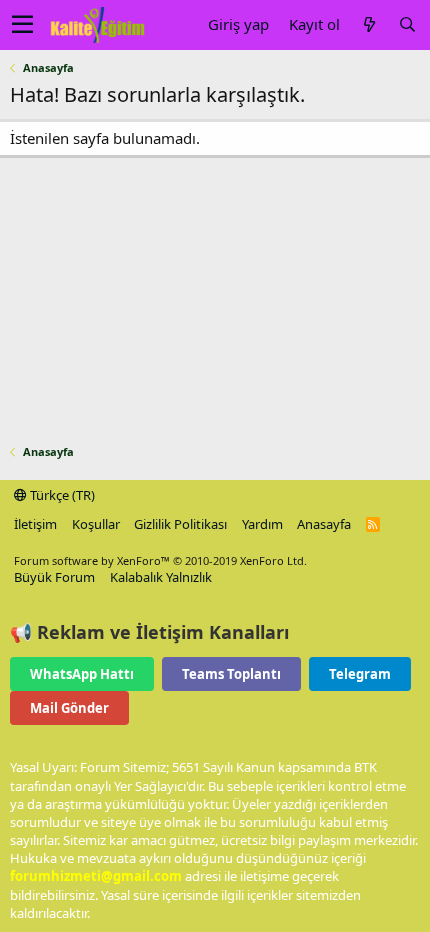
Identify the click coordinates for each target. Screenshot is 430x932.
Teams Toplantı (231, 674)
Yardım (262, 524)
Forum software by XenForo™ (160, 560)
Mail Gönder (69, 708)
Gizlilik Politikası (180, 524)
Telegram (360, 674)
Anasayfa (324, 524)
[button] (22, 25)
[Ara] (407, 24)
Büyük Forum (54, 577)
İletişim (35, 524)
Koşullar (96, 524)
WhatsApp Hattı (82, 674)
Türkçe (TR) (61, 495)
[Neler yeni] (369, 24)
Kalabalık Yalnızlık (161, 577)
